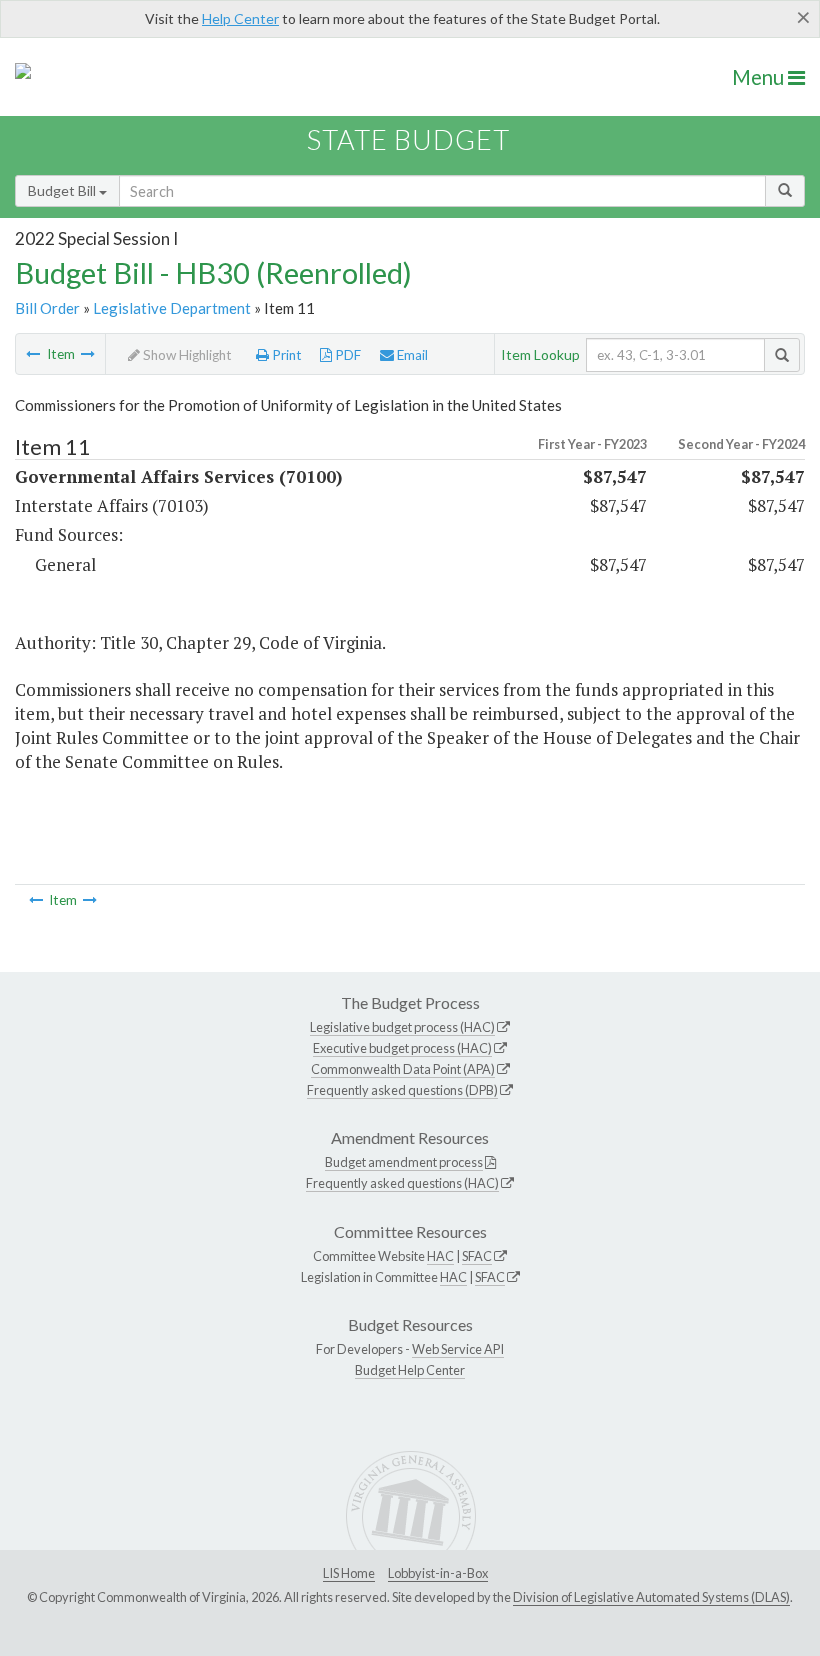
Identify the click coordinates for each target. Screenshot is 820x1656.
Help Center (240, 18)
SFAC (477, 1256)
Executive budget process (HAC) (402, 1048)
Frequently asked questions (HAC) (402, 1183)
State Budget (408, 139)
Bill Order (47, 308)
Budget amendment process (404, 1162)
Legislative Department (172, 308)
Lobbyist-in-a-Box (438, 1573)
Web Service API (458, 1349)
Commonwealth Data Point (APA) (403, 1069)
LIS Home (349, 1573)
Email (411, 355)
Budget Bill (63, 190)
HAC (440, 1256)
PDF (346, 355)
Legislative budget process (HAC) (402, 1027)
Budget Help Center (410, 1370)
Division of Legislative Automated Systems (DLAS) (651, 1597)
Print (285, 355)
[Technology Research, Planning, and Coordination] (33, 354)
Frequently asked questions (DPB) (402, 1090)
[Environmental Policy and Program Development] (88, 354)
